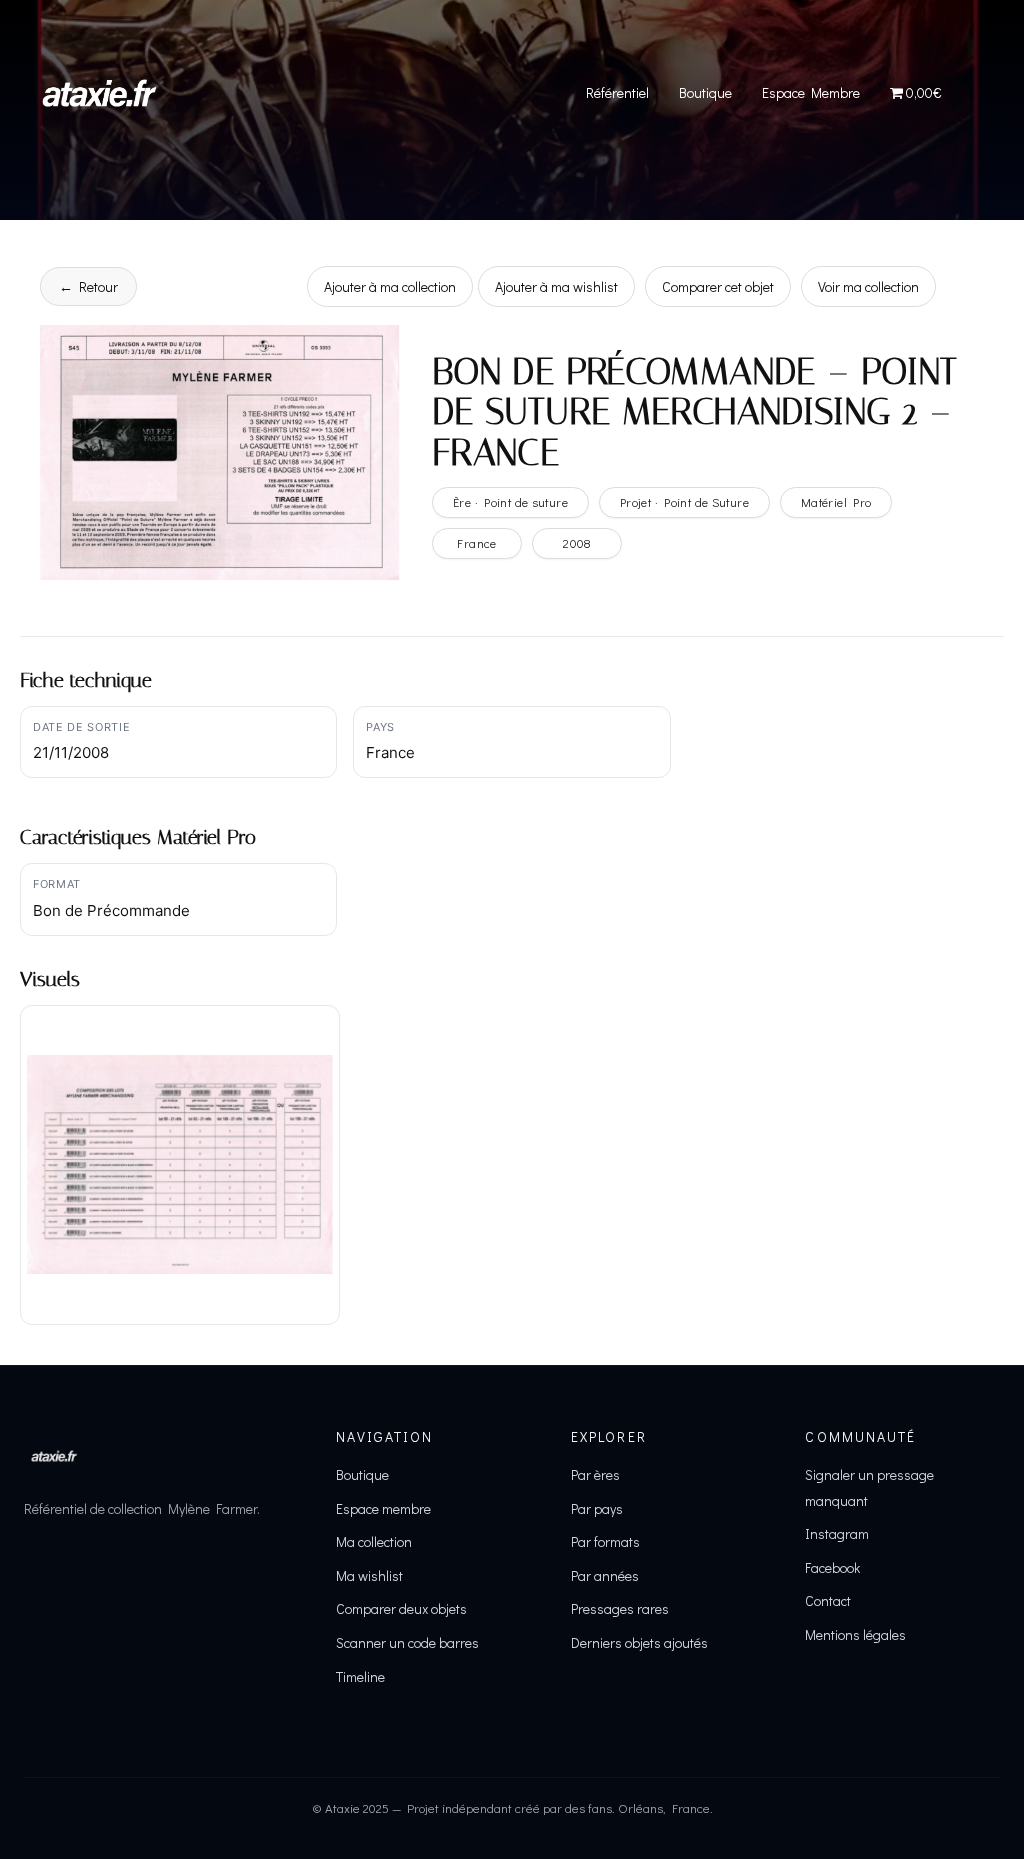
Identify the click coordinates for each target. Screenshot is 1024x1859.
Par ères (595, 1474)
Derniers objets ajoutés (639, 1642)
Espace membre (383, 1508)
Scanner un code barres (407, 1642)
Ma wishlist (369, 1575)
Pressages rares (620, 1608)
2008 (577, 543)
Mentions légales (855, 1634)
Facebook (832, 1567)
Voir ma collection (868, 286)
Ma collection (374, 1541)
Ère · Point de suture (510, 502)
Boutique (705, 92)
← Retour (88, 286)
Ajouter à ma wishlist (556, 286)
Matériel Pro (836, 502)
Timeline (360, 1676)
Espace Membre (811, 92)
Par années (605, 1575)
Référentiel (617, 92)
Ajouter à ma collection (390, 286)
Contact (828, 1600)
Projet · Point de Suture (684, 502)
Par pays (597, 1508)
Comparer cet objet (718, 286)
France (476, 543)
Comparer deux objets (401, 1608)
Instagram (837, 1533)
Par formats (605, 1541)
